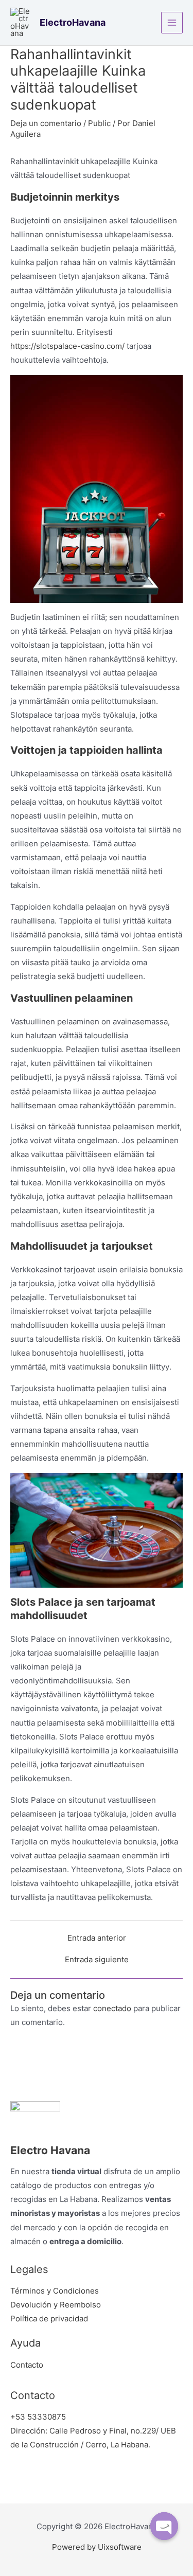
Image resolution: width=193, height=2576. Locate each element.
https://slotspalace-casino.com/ (67, 346)
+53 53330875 (38, 2417)
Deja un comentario (46, 123)
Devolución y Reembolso (56, 2305)
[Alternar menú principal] (172, 23)
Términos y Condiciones (55, 2291)
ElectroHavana (73, 22)
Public (99, 123)
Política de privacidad (49, 2319)
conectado (112, 2009)
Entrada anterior (97, 1938)
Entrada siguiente (97, 1960)
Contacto (27, 2365)
